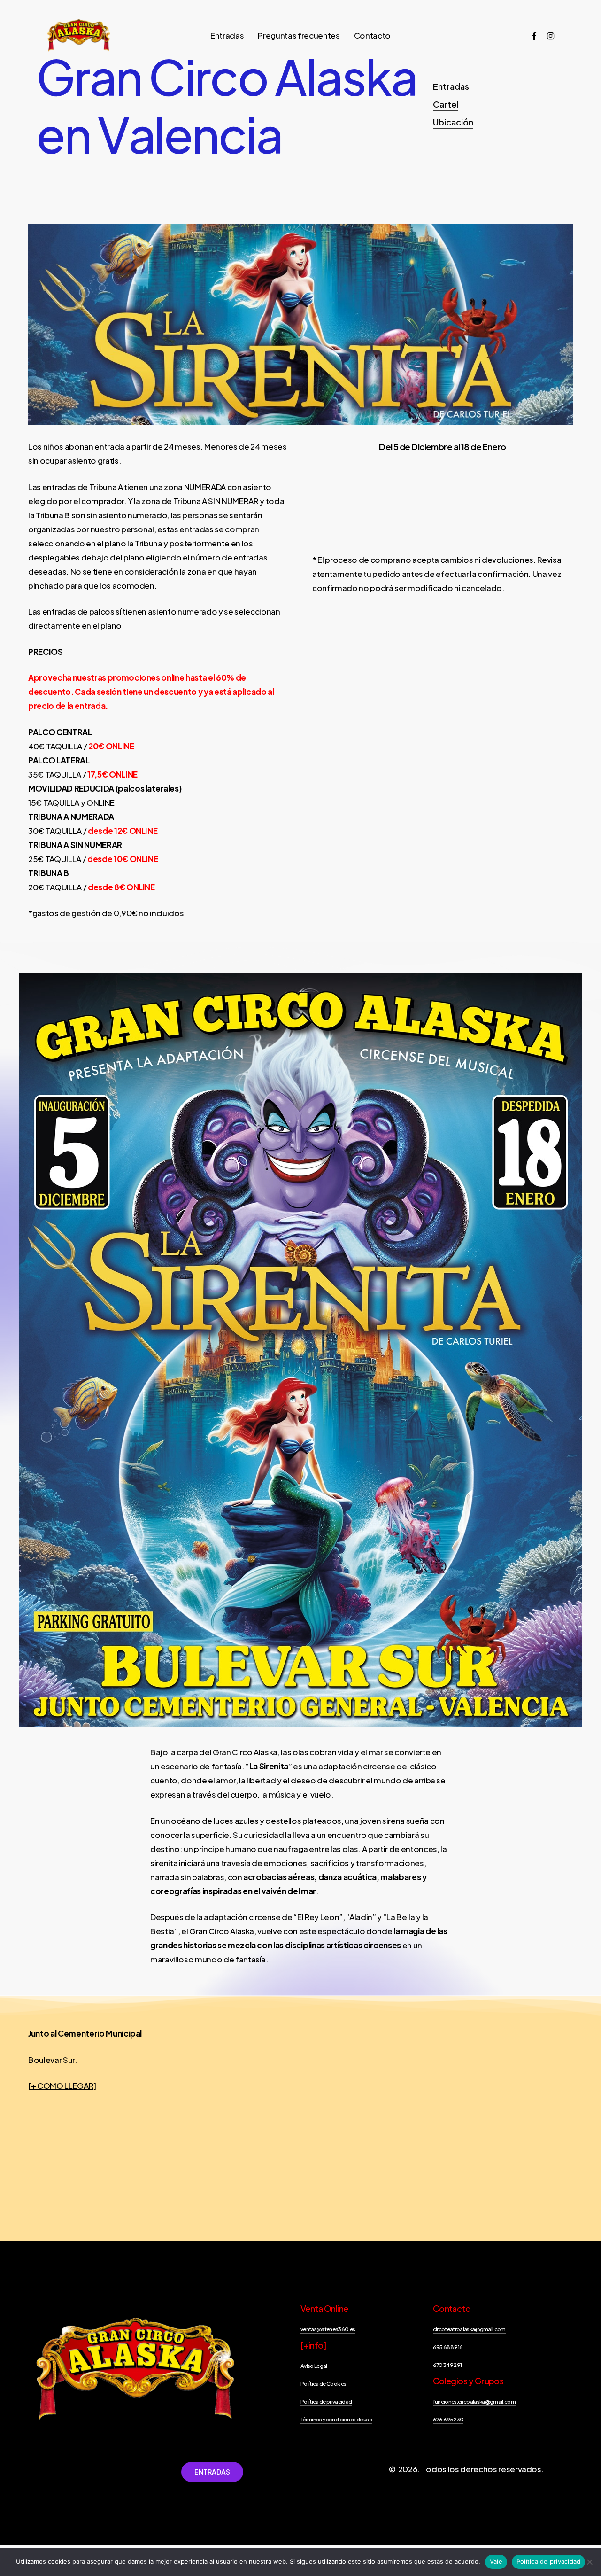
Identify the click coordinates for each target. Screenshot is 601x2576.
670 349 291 (447, 2365)
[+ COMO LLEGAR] (62, 2086)
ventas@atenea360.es (328, 2329)
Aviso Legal (314, 2366)
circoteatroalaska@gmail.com (469, 2329)
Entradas (451, 86)
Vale (496, 2561)
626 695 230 (448, 2419)
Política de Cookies (323, 2384)
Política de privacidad (326, 2401)
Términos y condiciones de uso (336, 2419)
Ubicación (453, 122)
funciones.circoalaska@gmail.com (474, 2401)
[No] (589, 2562)
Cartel (446, 104)
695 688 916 (448, 2347)
